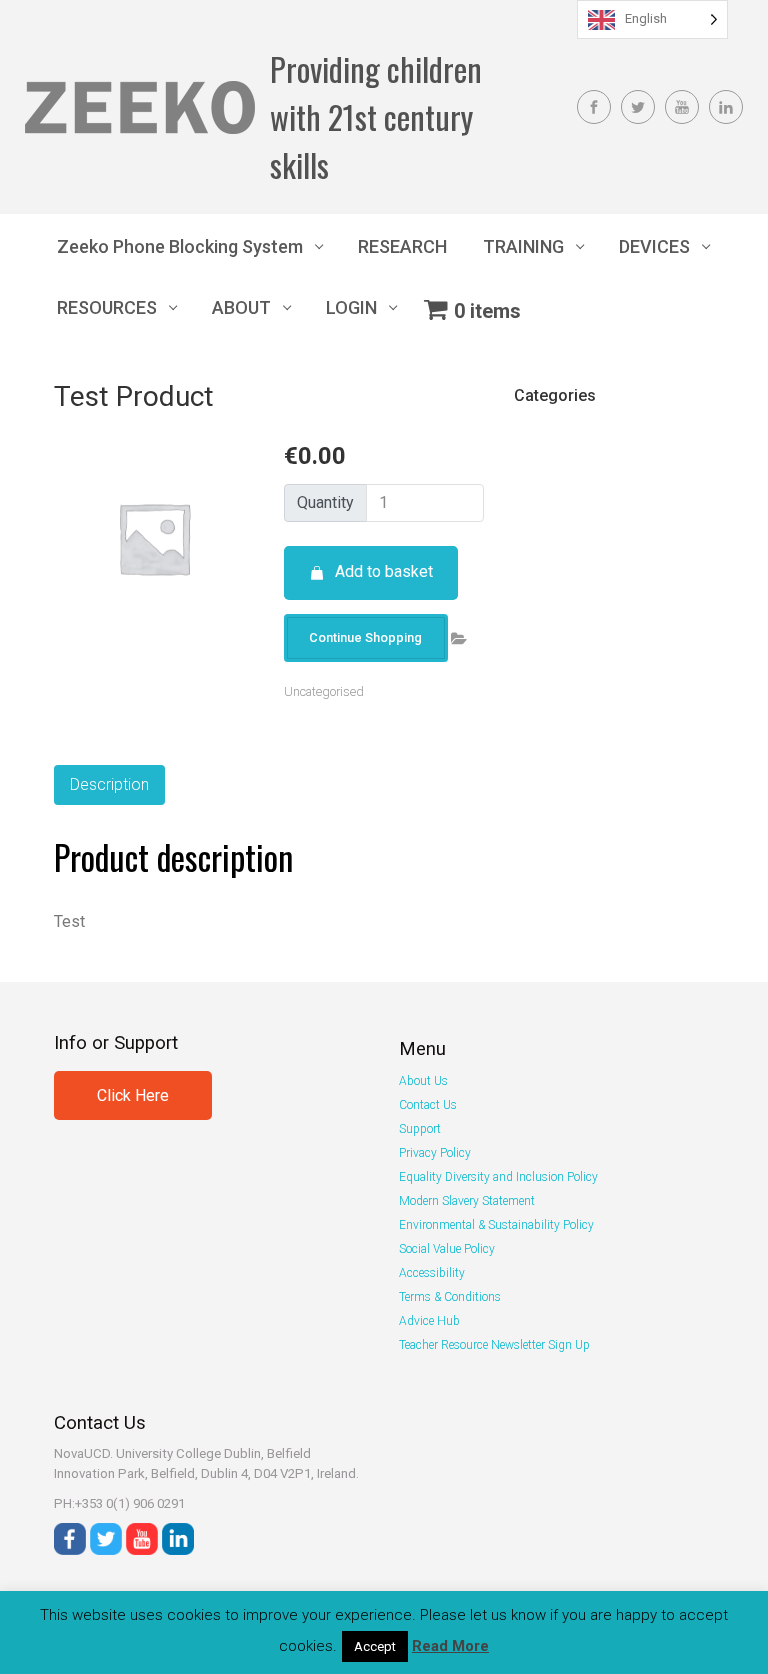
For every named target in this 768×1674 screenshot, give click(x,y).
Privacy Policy (435, 1153)
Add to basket (384, 571)
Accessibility (432, 1273)
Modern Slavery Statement (467, 1201)
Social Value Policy (447, 1249)
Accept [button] (375, 1646)
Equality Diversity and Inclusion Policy (498, 1177)
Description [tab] (109, 784)
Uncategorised (324, 691)
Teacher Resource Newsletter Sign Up (494, 1345)
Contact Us (428, 1105)
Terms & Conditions (450, 1297)
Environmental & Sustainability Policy (496, 1225)
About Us (423, 1081)
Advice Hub (429, 1321)
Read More (450, 1646)
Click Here (133, 1095)
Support (420, 1129)
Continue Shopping (365, 637)
